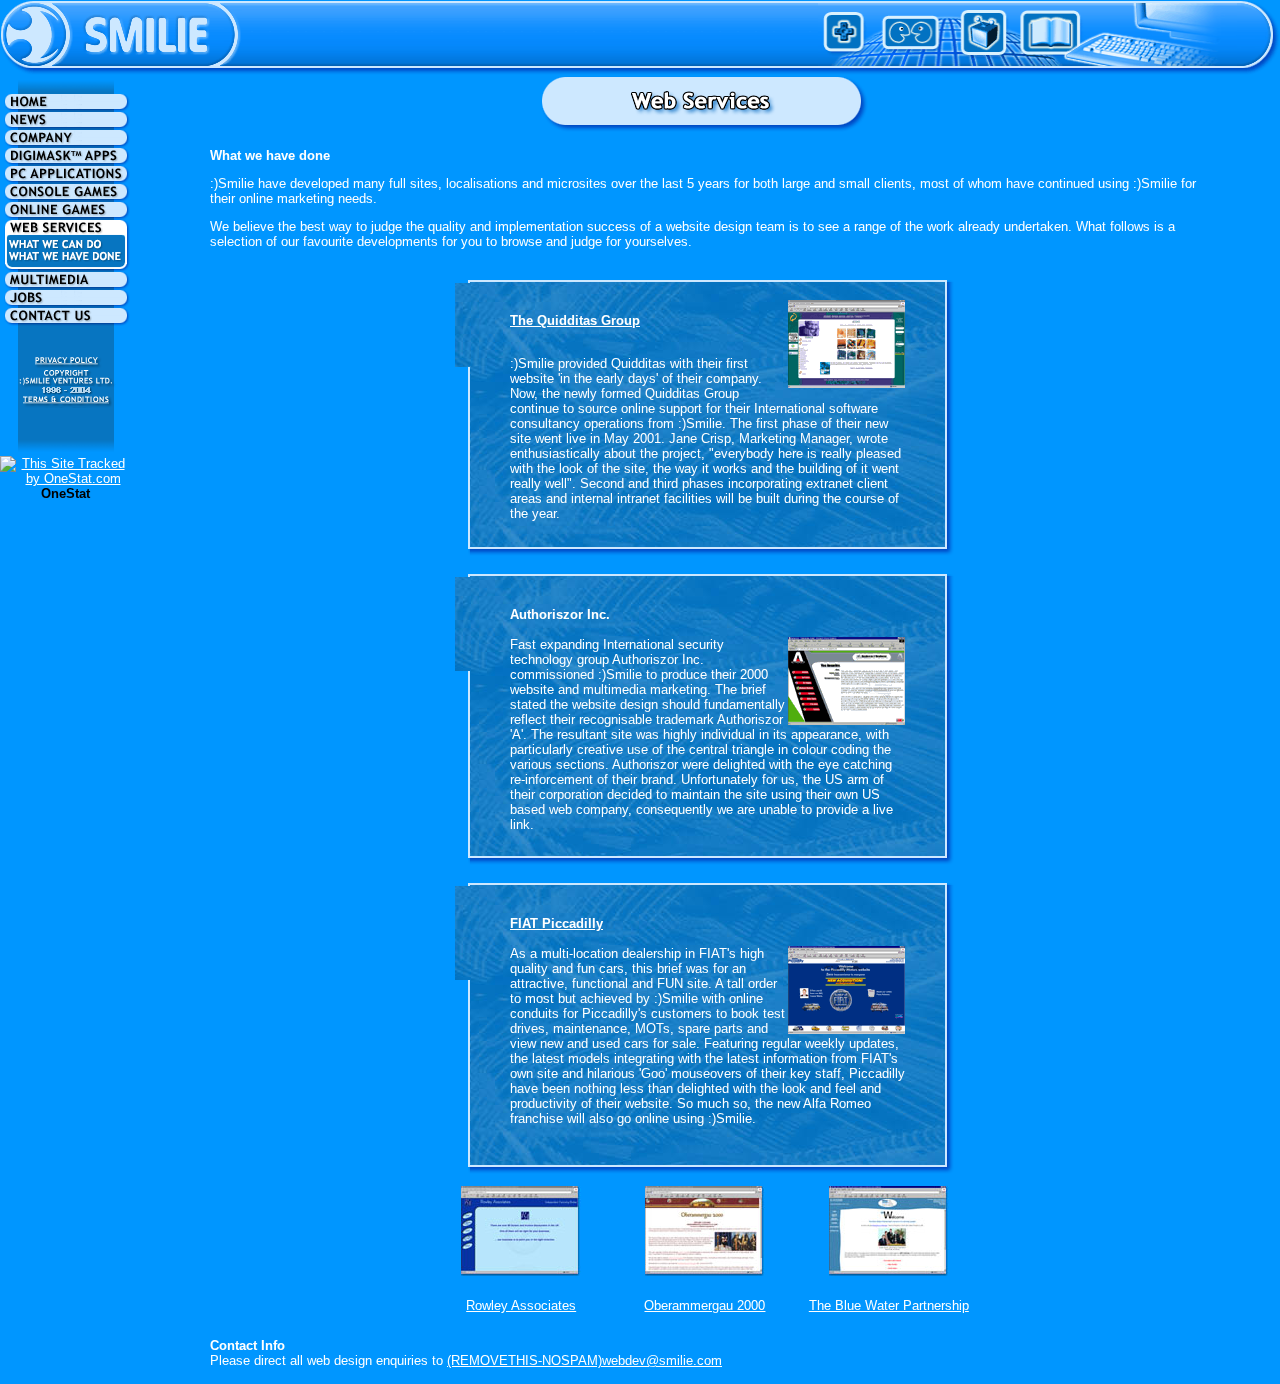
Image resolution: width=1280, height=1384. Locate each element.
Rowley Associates (521, 1305)
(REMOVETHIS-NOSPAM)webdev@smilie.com (584, 1360)
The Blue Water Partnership (889, 1305)
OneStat (65, 493)
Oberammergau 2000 (704, 1305)
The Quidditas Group (575, 320)
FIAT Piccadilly (556, 923)
